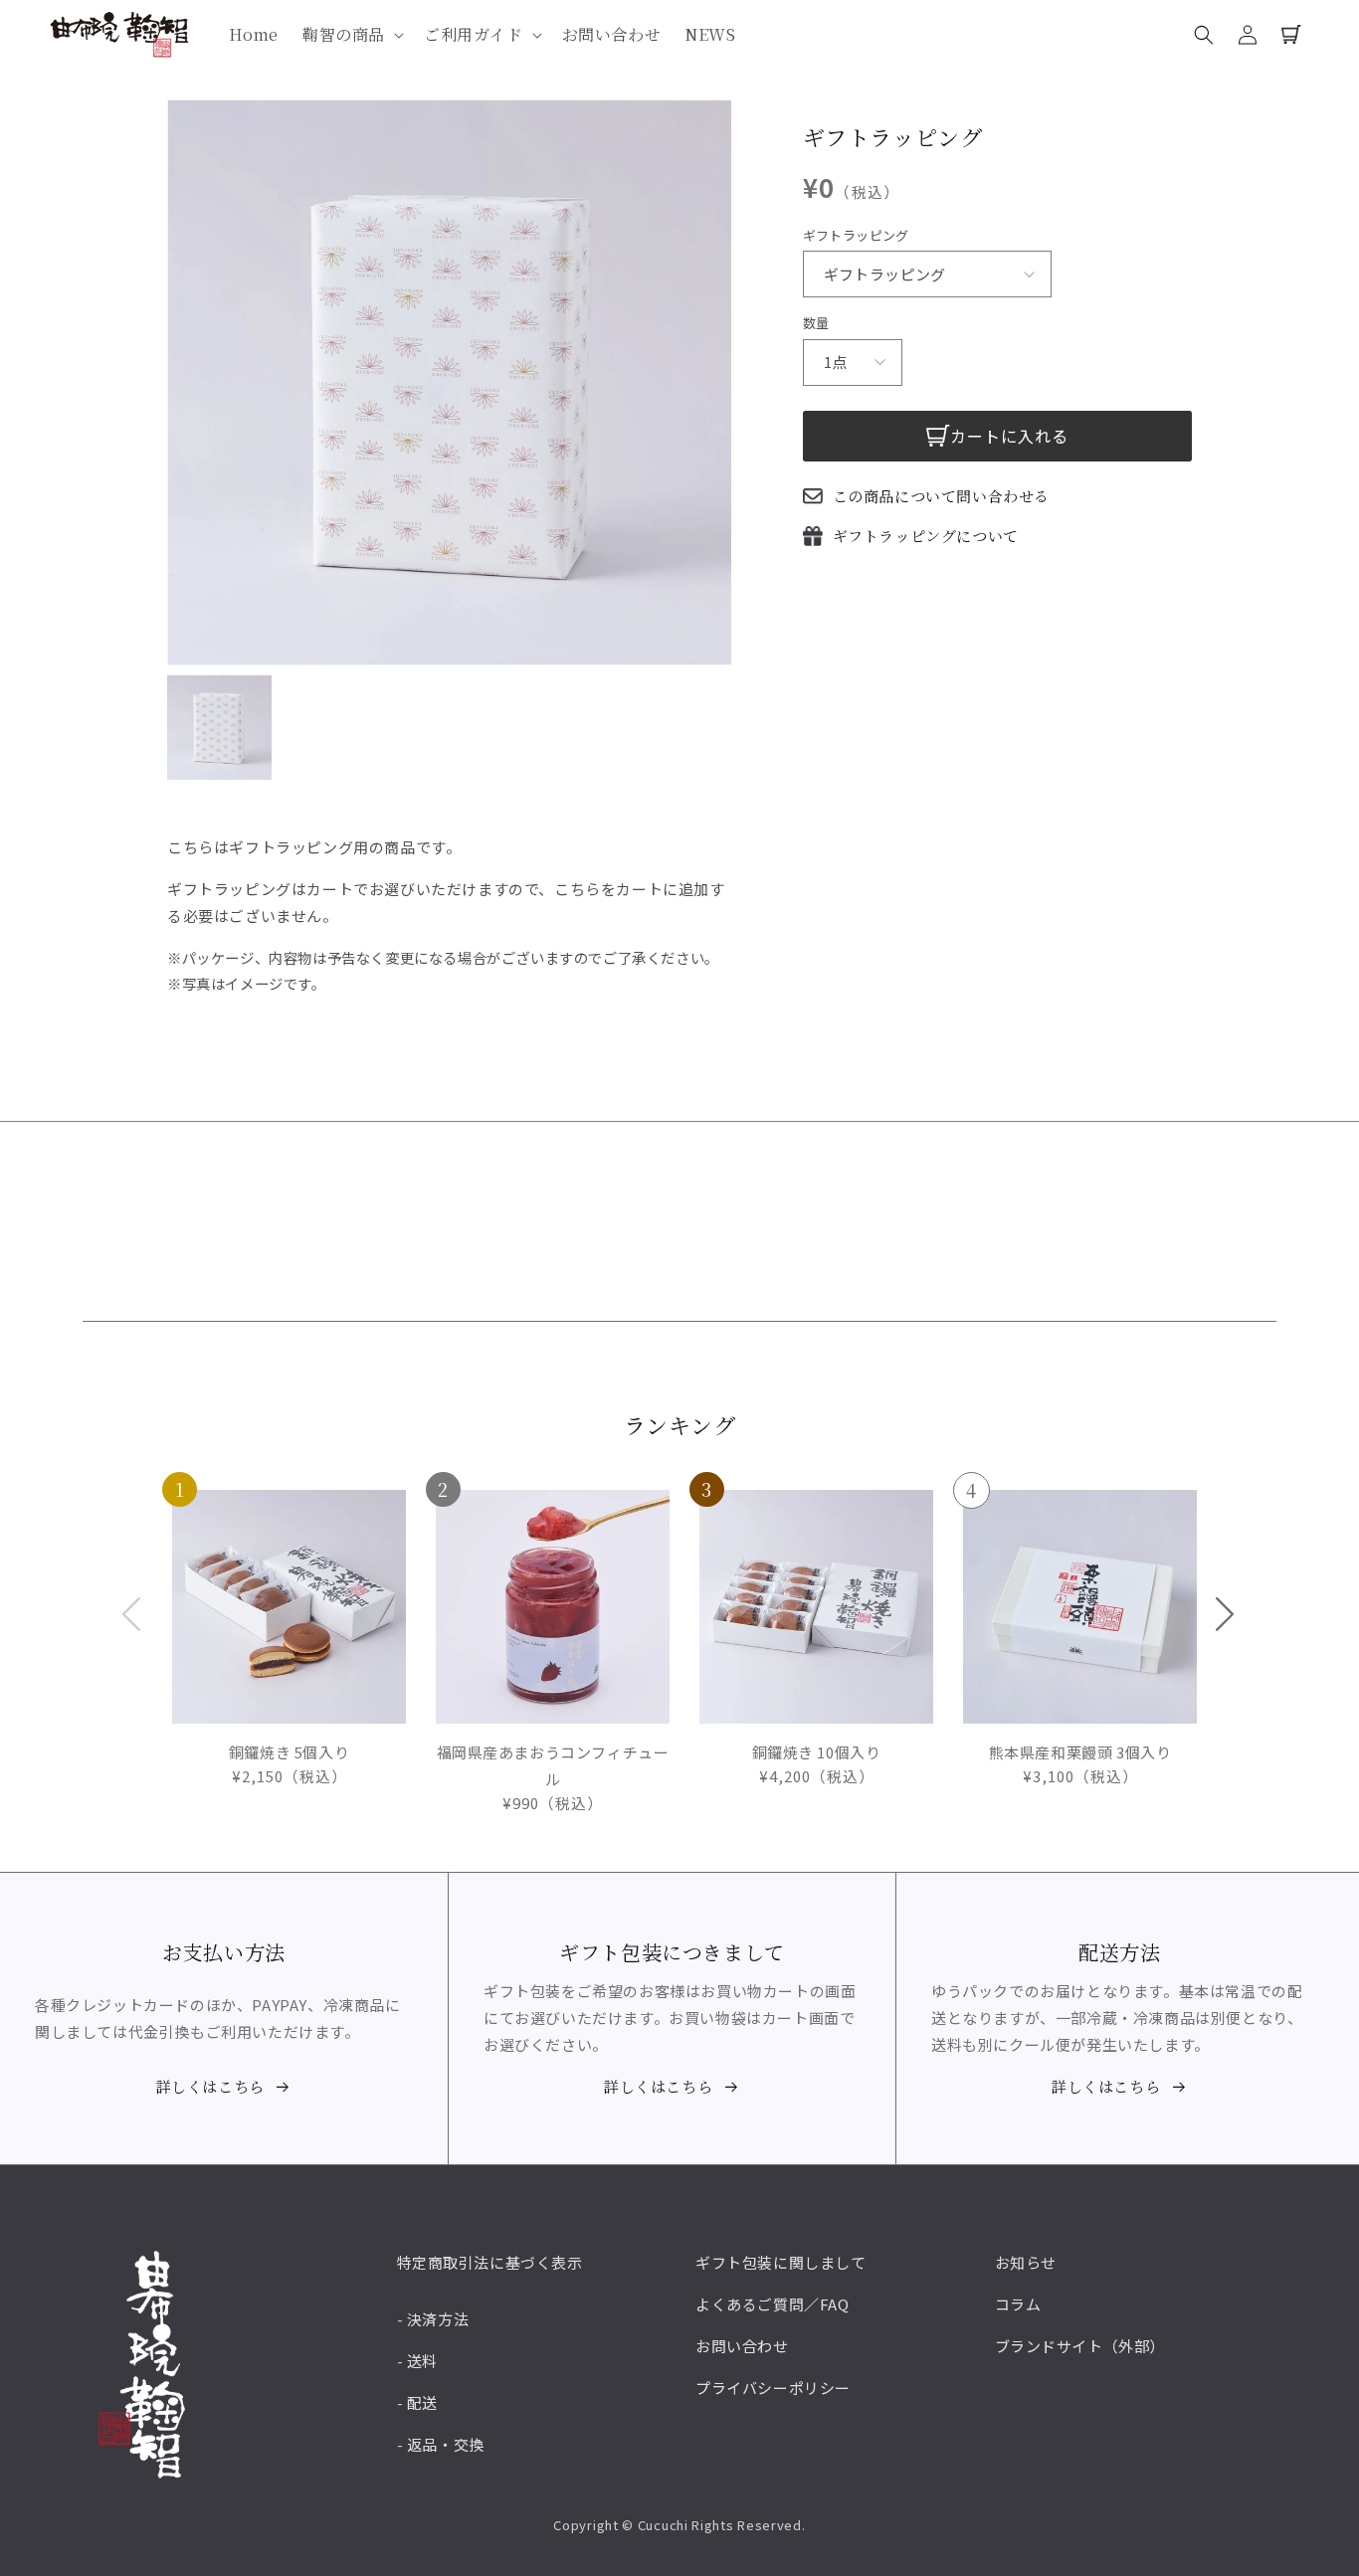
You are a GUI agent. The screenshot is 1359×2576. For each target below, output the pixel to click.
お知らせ (1026, 2262)
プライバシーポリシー (773, 2388)
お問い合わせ (742, 2346)
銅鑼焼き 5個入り (263, 1640)
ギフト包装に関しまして (781, 2262)
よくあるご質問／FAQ (773, 2304)
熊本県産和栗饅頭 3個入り (1068, 1640)
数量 (816, 323)
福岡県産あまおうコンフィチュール (553, 1653)
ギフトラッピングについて (926, 536)
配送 (422, 2402)
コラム (1018, 2304)
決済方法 (438, 2319)
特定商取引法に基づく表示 (490, 2262)
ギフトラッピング (856, 235)
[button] (351, 35)
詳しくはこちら (210, 2086)
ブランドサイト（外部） (1080, 2346)
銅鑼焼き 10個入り (791, 1640)
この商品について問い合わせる (941, 496)
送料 (422, 2361)
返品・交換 (446, 2444)
